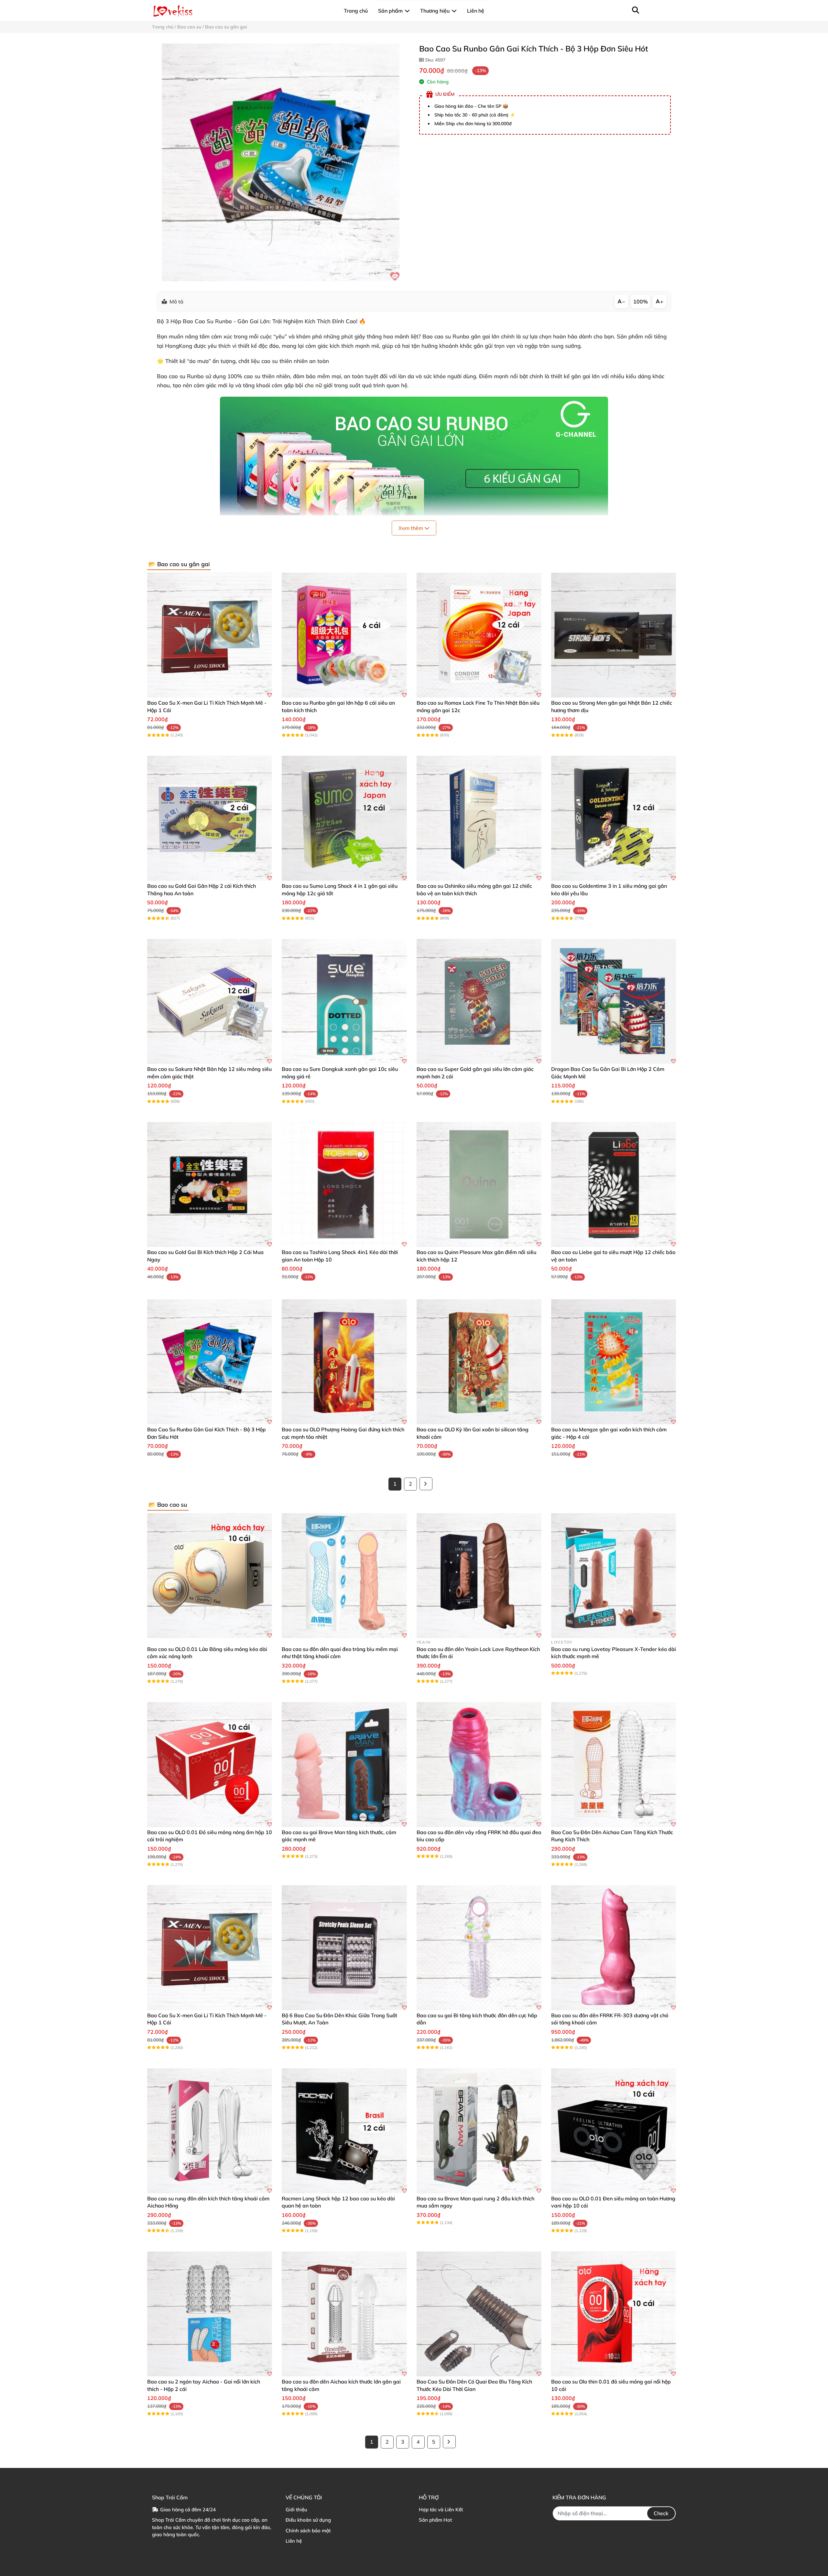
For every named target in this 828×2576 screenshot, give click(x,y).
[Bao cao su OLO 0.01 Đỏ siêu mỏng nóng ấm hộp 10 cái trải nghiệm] (210, 1765)
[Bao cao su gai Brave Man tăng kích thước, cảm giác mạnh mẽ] (344, 1765)
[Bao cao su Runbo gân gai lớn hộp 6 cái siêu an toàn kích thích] (344, 635)
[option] (281, 162)
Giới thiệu (296, 2510)
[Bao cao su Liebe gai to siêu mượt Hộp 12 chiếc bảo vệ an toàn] (614, 1184)
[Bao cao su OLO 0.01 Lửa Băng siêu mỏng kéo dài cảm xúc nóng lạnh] (210, 1576)
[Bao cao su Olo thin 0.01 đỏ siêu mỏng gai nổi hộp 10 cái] (614, 2314)
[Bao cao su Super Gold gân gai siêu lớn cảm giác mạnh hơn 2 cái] (479, 1001)
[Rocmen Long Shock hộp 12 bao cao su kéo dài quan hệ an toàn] (344, 2131)
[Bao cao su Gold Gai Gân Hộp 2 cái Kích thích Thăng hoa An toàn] (210, 818)
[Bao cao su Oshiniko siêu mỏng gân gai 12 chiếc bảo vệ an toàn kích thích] (479, 818)
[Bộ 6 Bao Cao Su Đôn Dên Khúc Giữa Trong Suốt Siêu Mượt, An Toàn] (344, 1948)
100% (641, 302)
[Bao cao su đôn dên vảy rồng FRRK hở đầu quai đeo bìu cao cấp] (479, 1765)
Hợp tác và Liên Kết (441, 2510)
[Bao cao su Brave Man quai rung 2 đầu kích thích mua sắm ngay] (479, 2131)
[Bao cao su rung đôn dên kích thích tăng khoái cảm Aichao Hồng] (210, 2131)
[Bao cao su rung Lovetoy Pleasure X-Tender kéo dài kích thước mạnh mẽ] (614, 1576)
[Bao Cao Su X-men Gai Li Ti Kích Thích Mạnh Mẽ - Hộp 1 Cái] (210, 635)
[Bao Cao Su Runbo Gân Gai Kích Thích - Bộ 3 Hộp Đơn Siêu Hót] (281, 162)
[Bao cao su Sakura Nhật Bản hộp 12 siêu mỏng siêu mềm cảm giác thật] (210, 1001)
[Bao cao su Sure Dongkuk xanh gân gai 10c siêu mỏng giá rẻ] (344, 1001)
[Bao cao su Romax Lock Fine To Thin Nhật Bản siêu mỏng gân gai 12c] (479, 635)
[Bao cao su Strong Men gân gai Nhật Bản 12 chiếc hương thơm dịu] (614, 635)
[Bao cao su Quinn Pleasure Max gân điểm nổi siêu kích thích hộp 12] (479, 1184)
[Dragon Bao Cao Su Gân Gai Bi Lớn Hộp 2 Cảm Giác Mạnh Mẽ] (614, 1001)
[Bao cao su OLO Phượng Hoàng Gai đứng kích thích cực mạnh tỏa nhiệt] (344, 1362)
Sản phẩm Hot (435, 2520)
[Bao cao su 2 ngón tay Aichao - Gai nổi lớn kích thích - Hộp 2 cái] (210, 2314)
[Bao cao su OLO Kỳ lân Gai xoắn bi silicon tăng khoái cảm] (479, 1362)
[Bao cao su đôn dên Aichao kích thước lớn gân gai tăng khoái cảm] (344, 2314)
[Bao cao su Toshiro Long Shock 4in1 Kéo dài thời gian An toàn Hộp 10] (344, 1184)
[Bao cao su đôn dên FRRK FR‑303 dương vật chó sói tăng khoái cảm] (614, 1948)
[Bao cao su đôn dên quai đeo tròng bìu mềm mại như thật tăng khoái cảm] (344, 1576)
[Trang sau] (426, 1484)
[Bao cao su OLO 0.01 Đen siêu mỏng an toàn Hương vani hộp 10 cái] (614, 2131)
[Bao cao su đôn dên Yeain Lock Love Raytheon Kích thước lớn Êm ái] (479, 1576)
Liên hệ (294, 2541)
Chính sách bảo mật (308, 2531)
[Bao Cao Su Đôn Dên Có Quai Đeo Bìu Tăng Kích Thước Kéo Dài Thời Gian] (479, 2314)
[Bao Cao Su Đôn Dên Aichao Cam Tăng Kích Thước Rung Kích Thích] (614, 1765)
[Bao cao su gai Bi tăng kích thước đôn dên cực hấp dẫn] (479, 1948)
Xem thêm (411, 528)
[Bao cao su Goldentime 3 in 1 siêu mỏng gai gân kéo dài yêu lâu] (614, 818)
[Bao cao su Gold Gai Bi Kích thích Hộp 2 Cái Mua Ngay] (210, 1184)
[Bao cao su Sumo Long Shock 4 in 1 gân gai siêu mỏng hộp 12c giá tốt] (344, 818)
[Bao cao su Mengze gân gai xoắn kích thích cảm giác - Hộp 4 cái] (614, 1362)
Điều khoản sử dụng (308, 2520)
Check (661, 2513)
